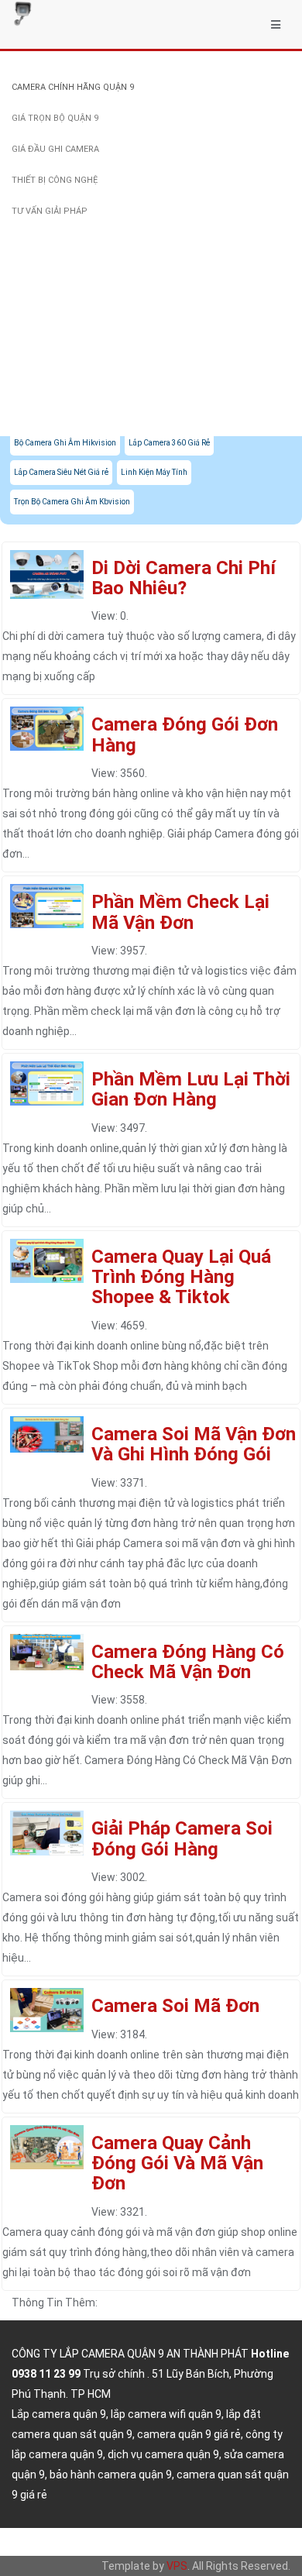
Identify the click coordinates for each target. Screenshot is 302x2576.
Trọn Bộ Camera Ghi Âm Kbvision (72, 502)
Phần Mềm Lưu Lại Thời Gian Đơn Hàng (191, 1089)
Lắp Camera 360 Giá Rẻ (169, 443)
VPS (177, 2566)
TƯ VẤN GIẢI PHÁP (50, 211)
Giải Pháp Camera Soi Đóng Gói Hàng (182, 1838)
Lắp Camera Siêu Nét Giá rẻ (61, 472)
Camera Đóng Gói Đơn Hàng (185, 734)
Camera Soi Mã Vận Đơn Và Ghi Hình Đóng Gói (194, 1444)
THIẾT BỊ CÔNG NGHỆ (55, 180)
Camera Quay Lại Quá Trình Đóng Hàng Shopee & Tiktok (181, 1277)
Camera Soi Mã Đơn (175, 2006)
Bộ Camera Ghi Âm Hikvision (65, 443)
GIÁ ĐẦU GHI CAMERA (55, 149)
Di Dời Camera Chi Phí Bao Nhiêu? (184, 578)
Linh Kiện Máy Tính (154, 472)
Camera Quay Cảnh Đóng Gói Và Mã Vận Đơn (177, 2163)
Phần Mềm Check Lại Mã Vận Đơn (180, 912)
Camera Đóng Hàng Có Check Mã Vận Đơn (188, 1662)
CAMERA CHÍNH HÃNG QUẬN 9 (73, 87)
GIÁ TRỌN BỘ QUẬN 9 (55, 118)
